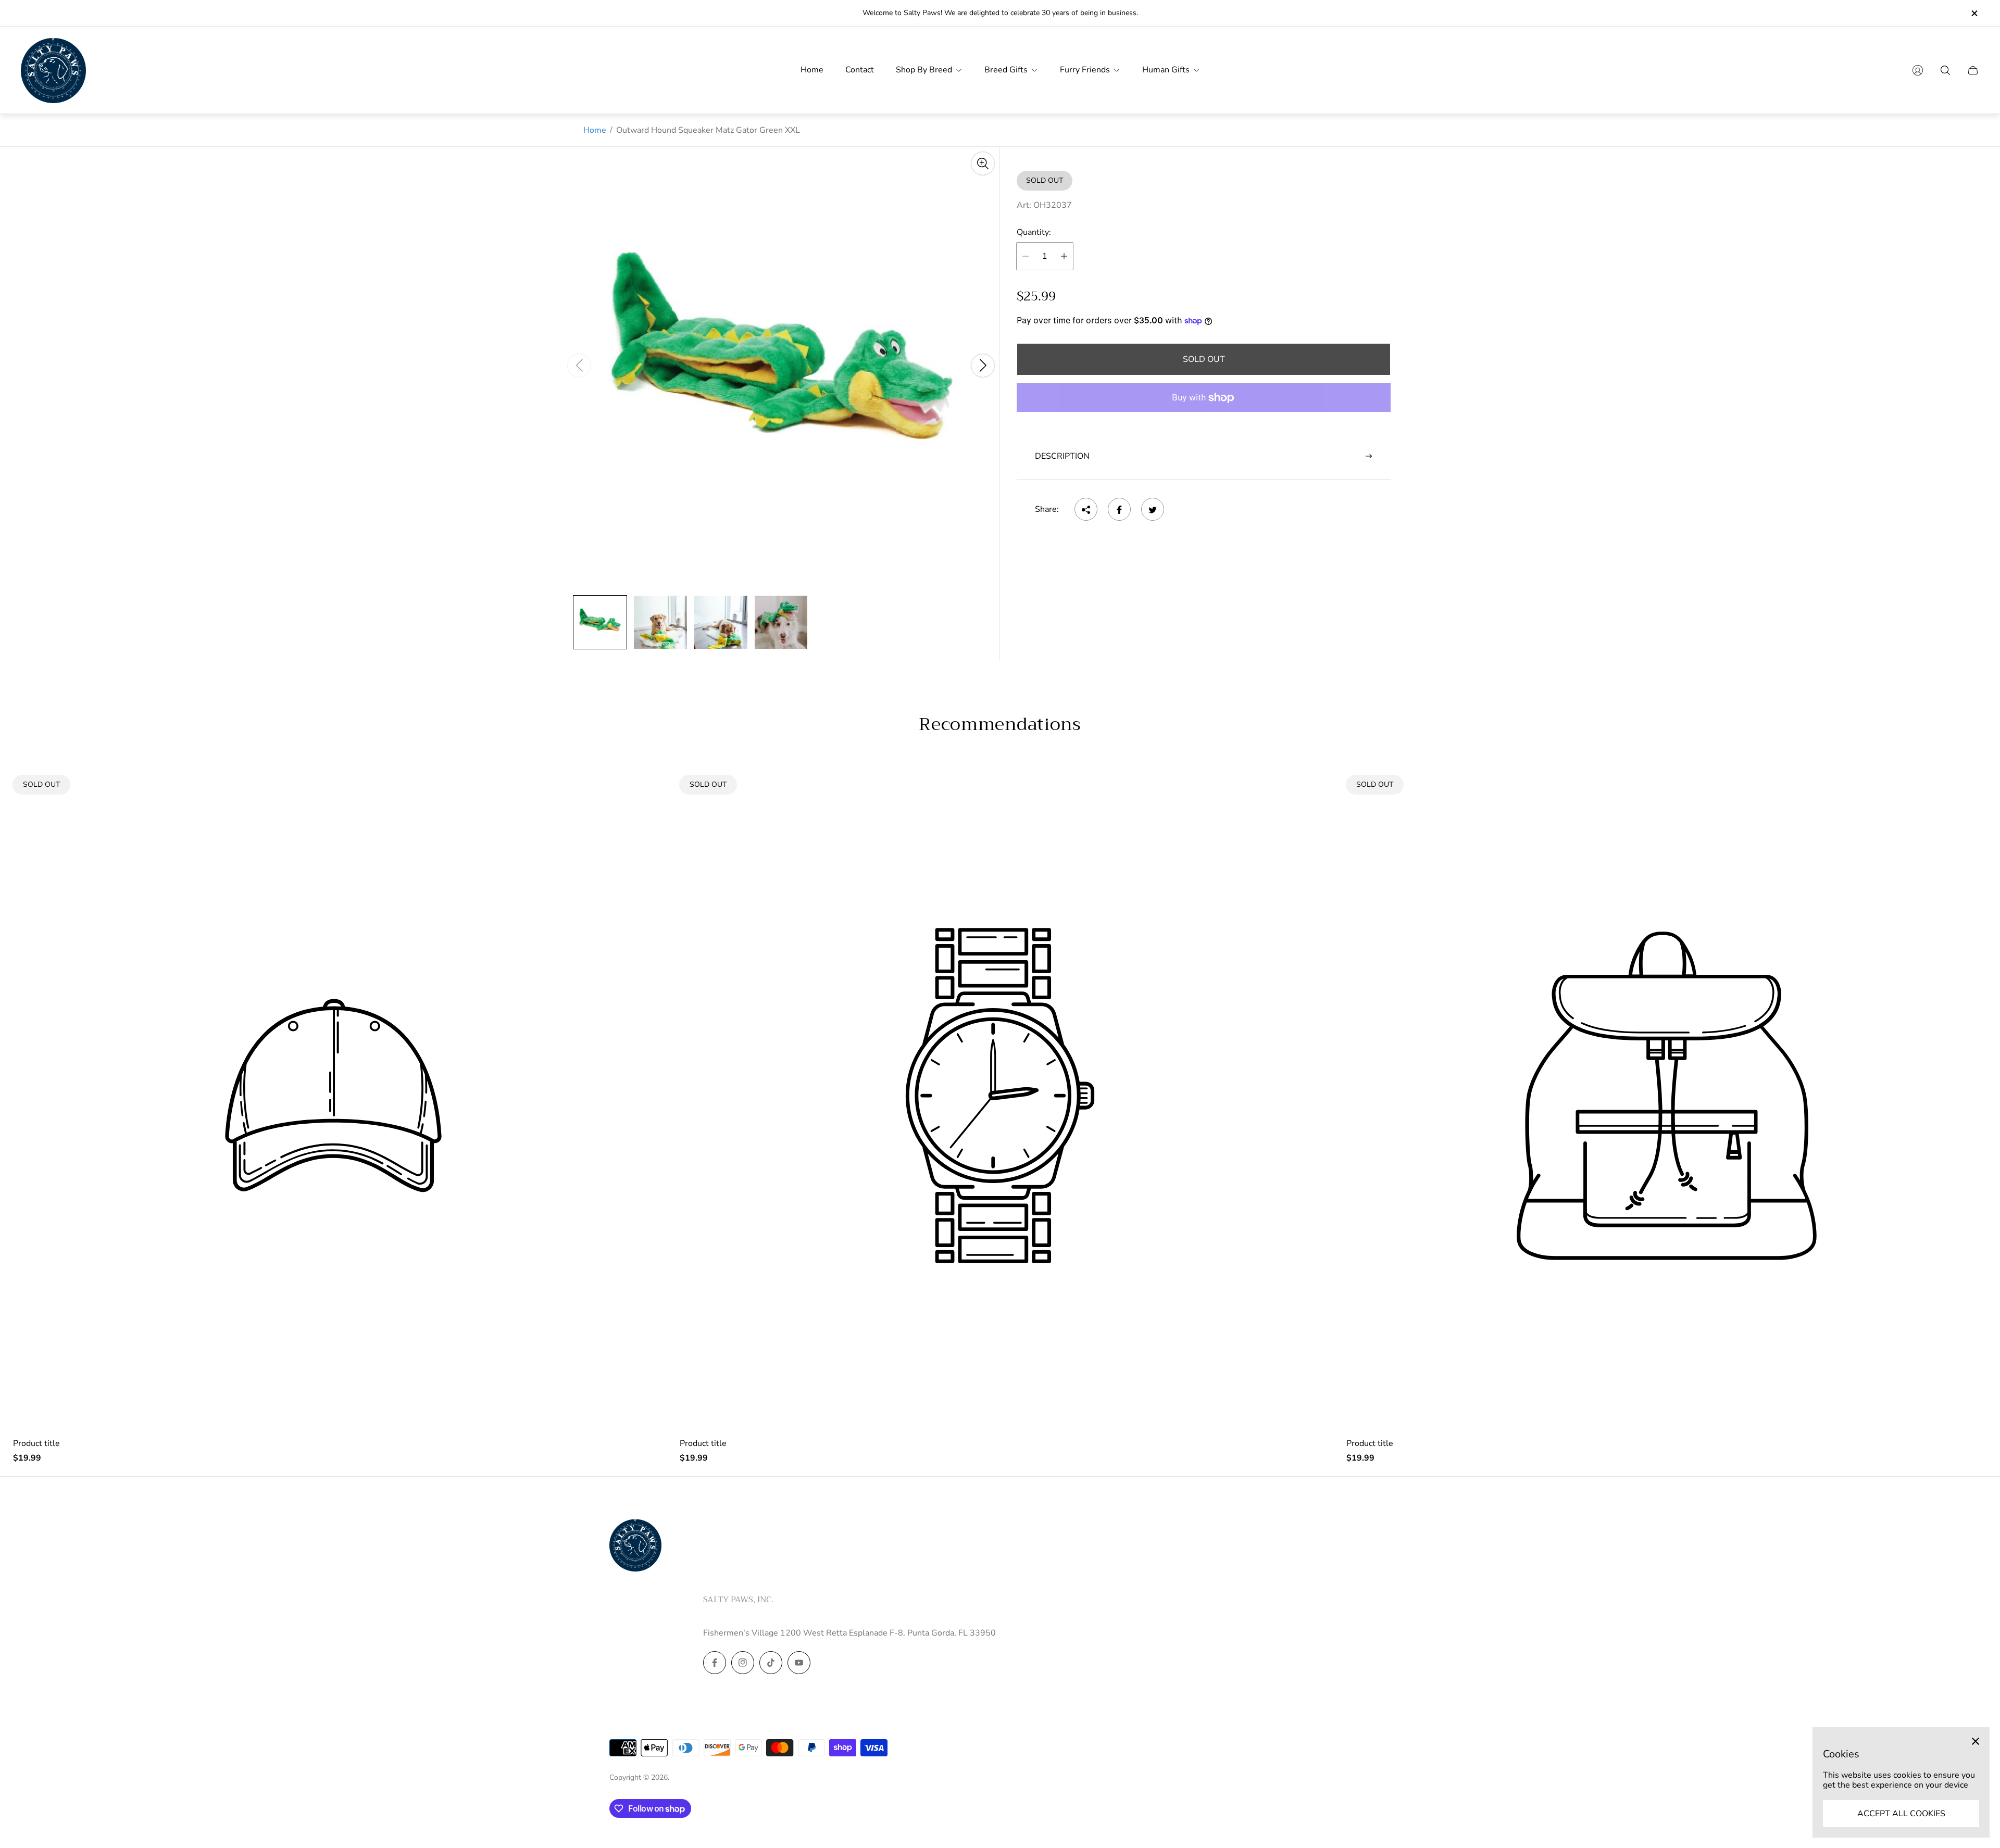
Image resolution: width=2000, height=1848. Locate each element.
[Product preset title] (333, 1096)
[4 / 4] (781, 622)
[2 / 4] (660, 622)
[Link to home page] (635, 1546)
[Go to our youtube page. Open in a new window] (799, 1663)
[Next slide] (983, 366)
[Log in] (1918, 70)
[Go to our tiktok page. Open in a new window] (771, 1663)
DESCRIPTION (1062, 456)
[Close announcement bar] (1974, 13)
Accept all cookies (1901, 1814)
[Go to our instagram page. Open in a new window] (743, 1663)
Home (595, 130)
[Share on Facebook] (1119, 510)
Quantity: (1034, 233)
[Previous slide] (579, 366)
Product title (36, 1443)
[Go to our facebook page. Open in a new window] (715, 1663)
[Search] (1945, 70)
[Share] (1086, 510)
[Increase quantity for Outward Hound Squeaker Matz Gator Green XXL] (1064, 256)
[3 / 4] (721, 622)
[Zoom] (983, 164)
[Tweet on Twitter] (1153, 510)
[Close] (1976, 1741)
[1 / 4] (600, 622)
